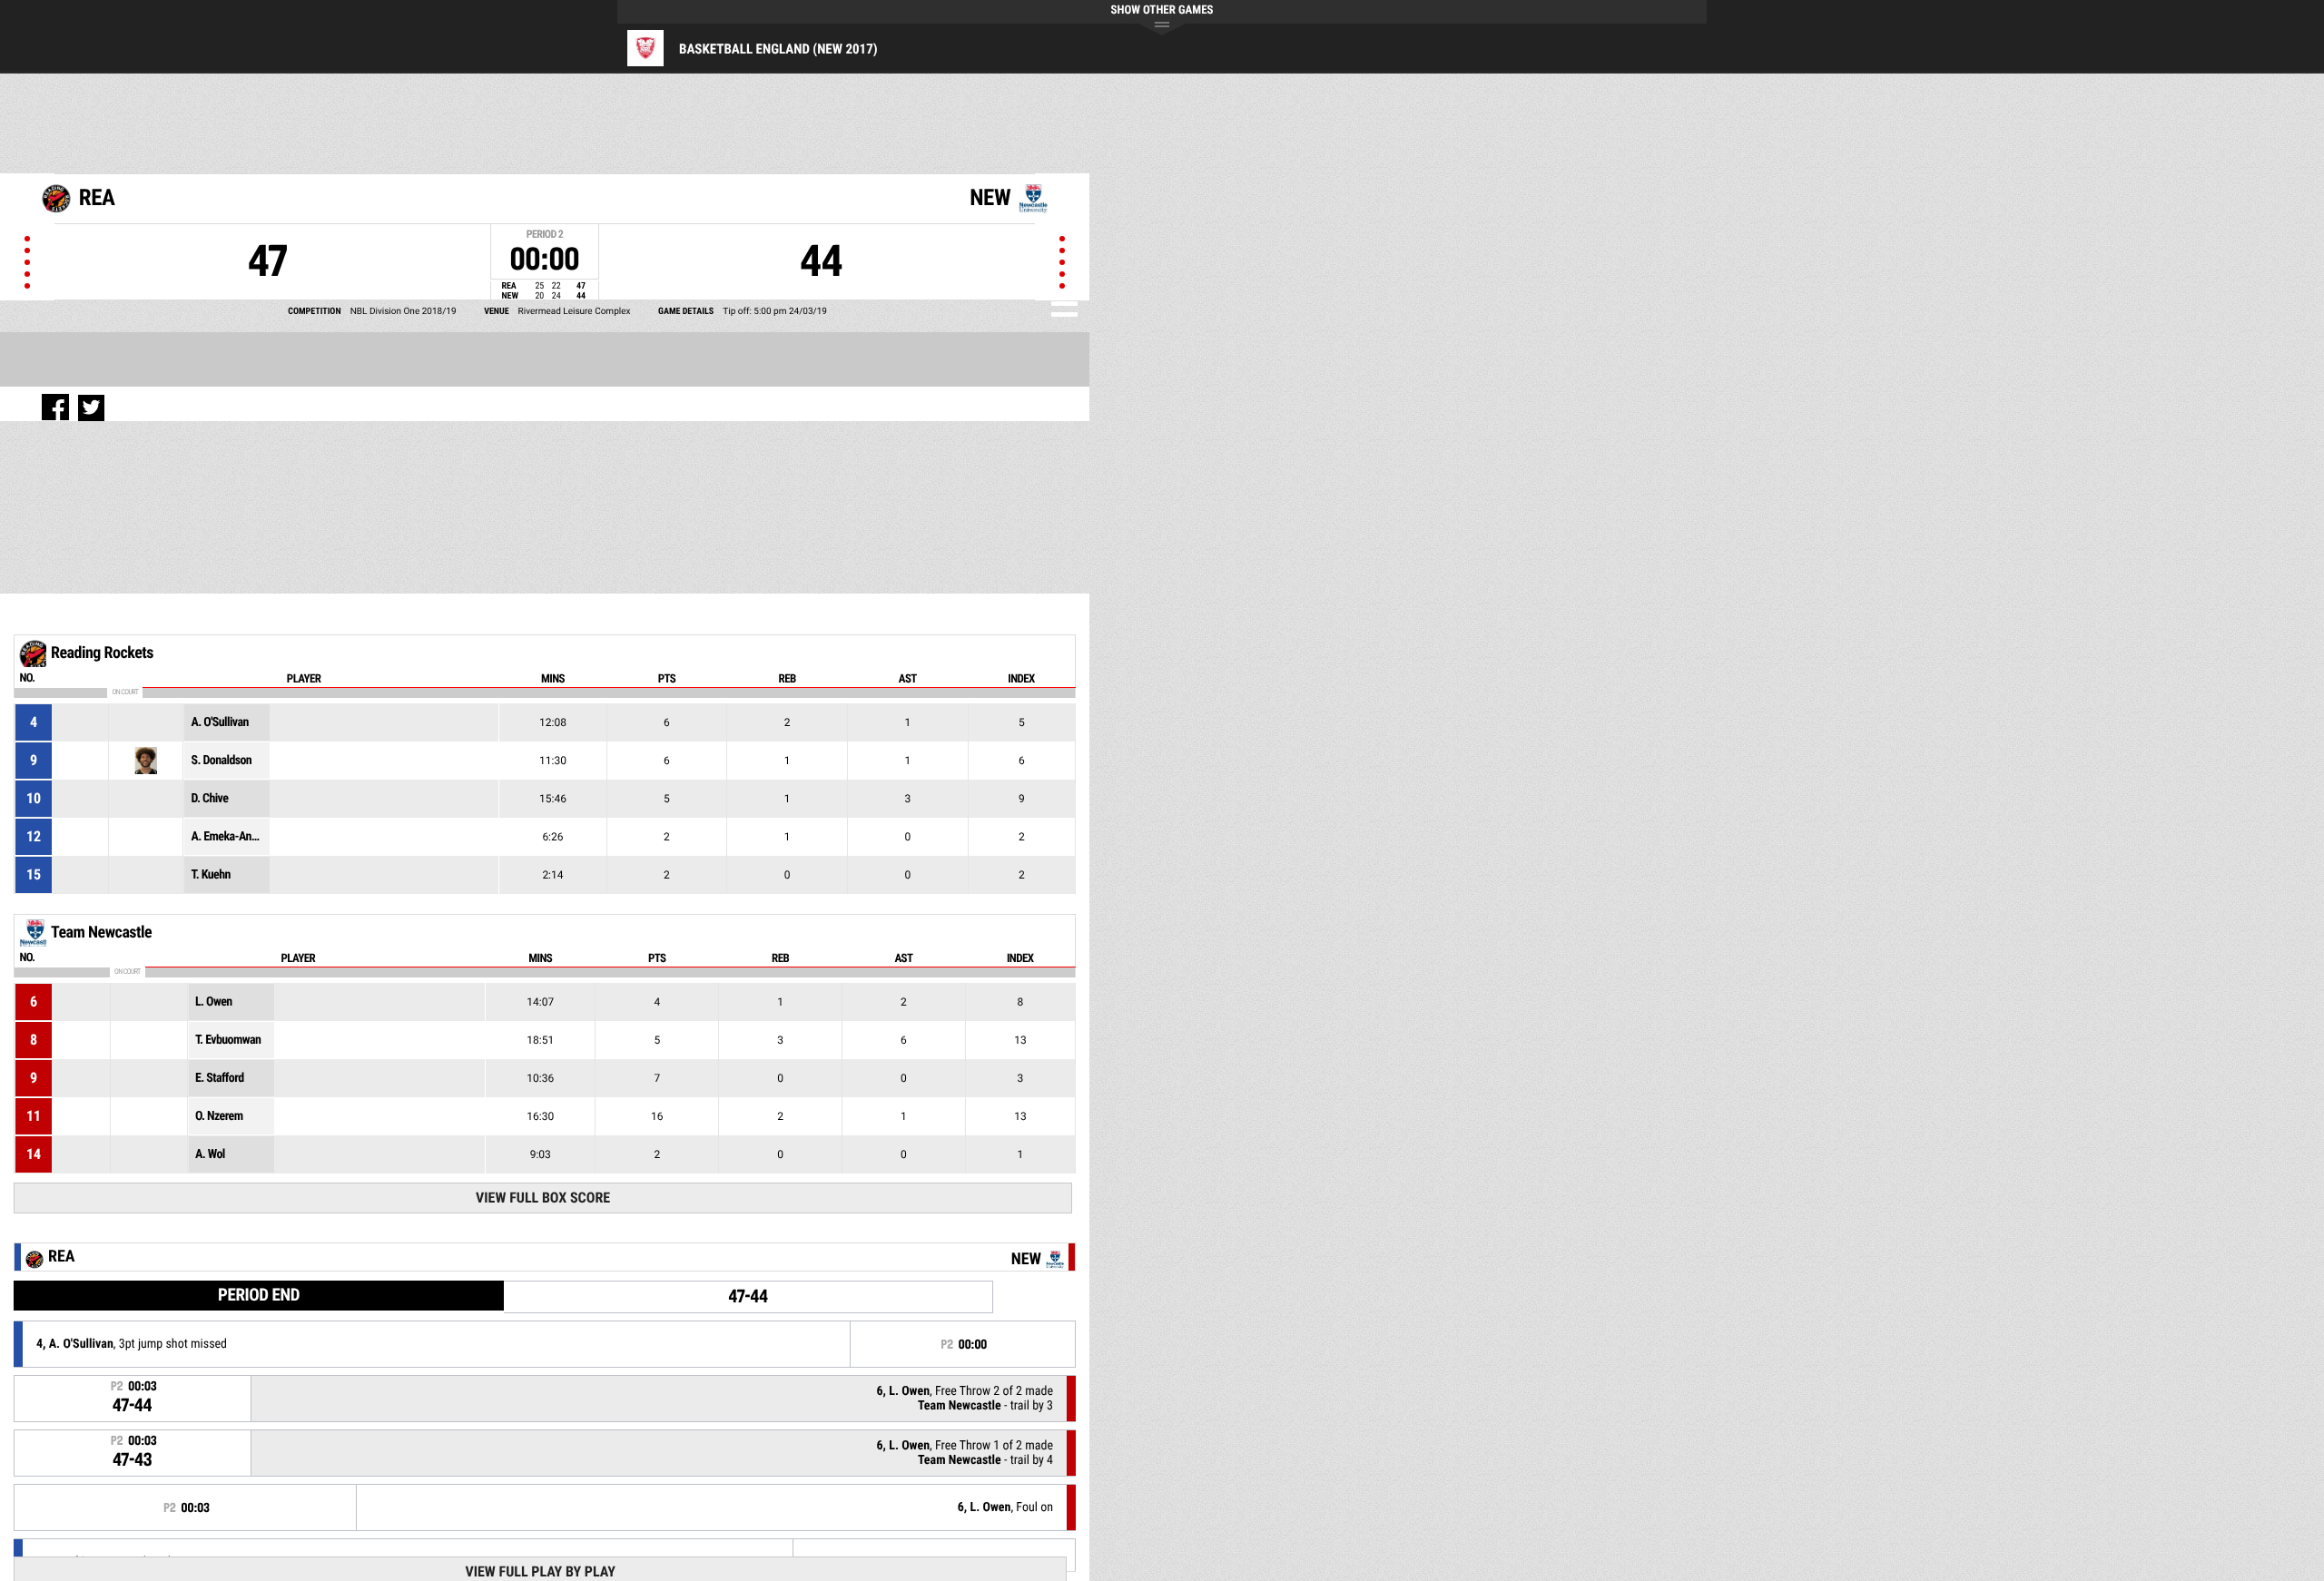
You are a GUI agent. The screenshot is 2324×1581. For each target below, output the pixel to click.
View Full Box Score (543, 1198)
